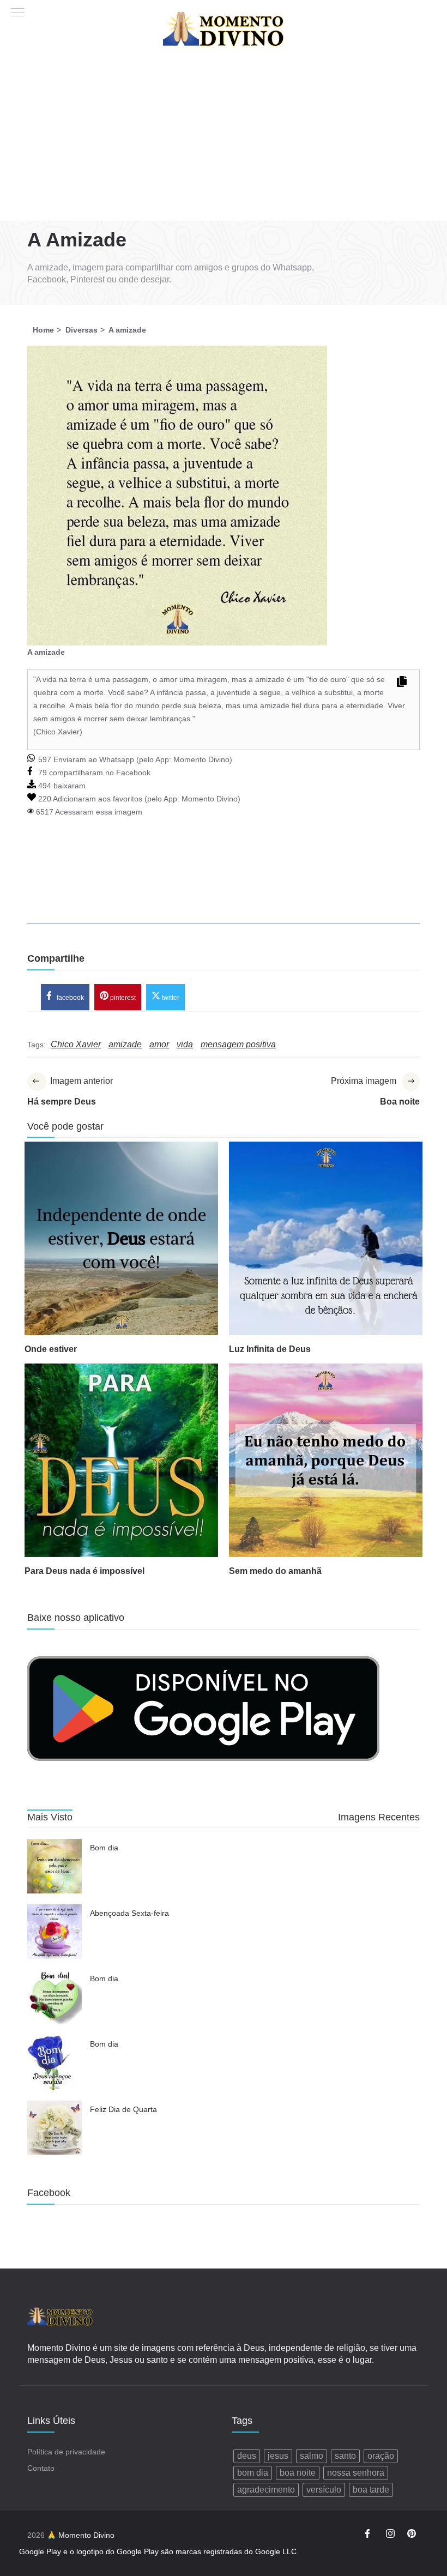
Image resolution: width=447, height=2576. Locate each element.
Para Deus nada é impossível (84, 1571)
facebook (70, 997)
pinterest (122, 997)
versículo (324, 2490)
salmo (312, 2456)
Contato (41, 2468)
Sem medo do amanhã (275, 1571)
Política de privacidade (66, 2452)
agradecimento (266, 2490)
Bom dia (104, 1848)
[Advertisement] (224, 139)
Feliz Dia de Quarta (123, 2109)
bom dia (253, 2473)
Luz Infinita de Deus (270, 1349)
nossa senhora (356, 2473)
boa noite (298, 2473)
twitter (170, 997)
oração (381, 2456)
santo (345, 2456)
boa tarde (371, 2490)
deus (247, 2456)
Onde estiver (51, 1349)
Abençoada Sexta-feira (129, 1913)
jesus (278, 2456)
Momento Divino (201, 759)
